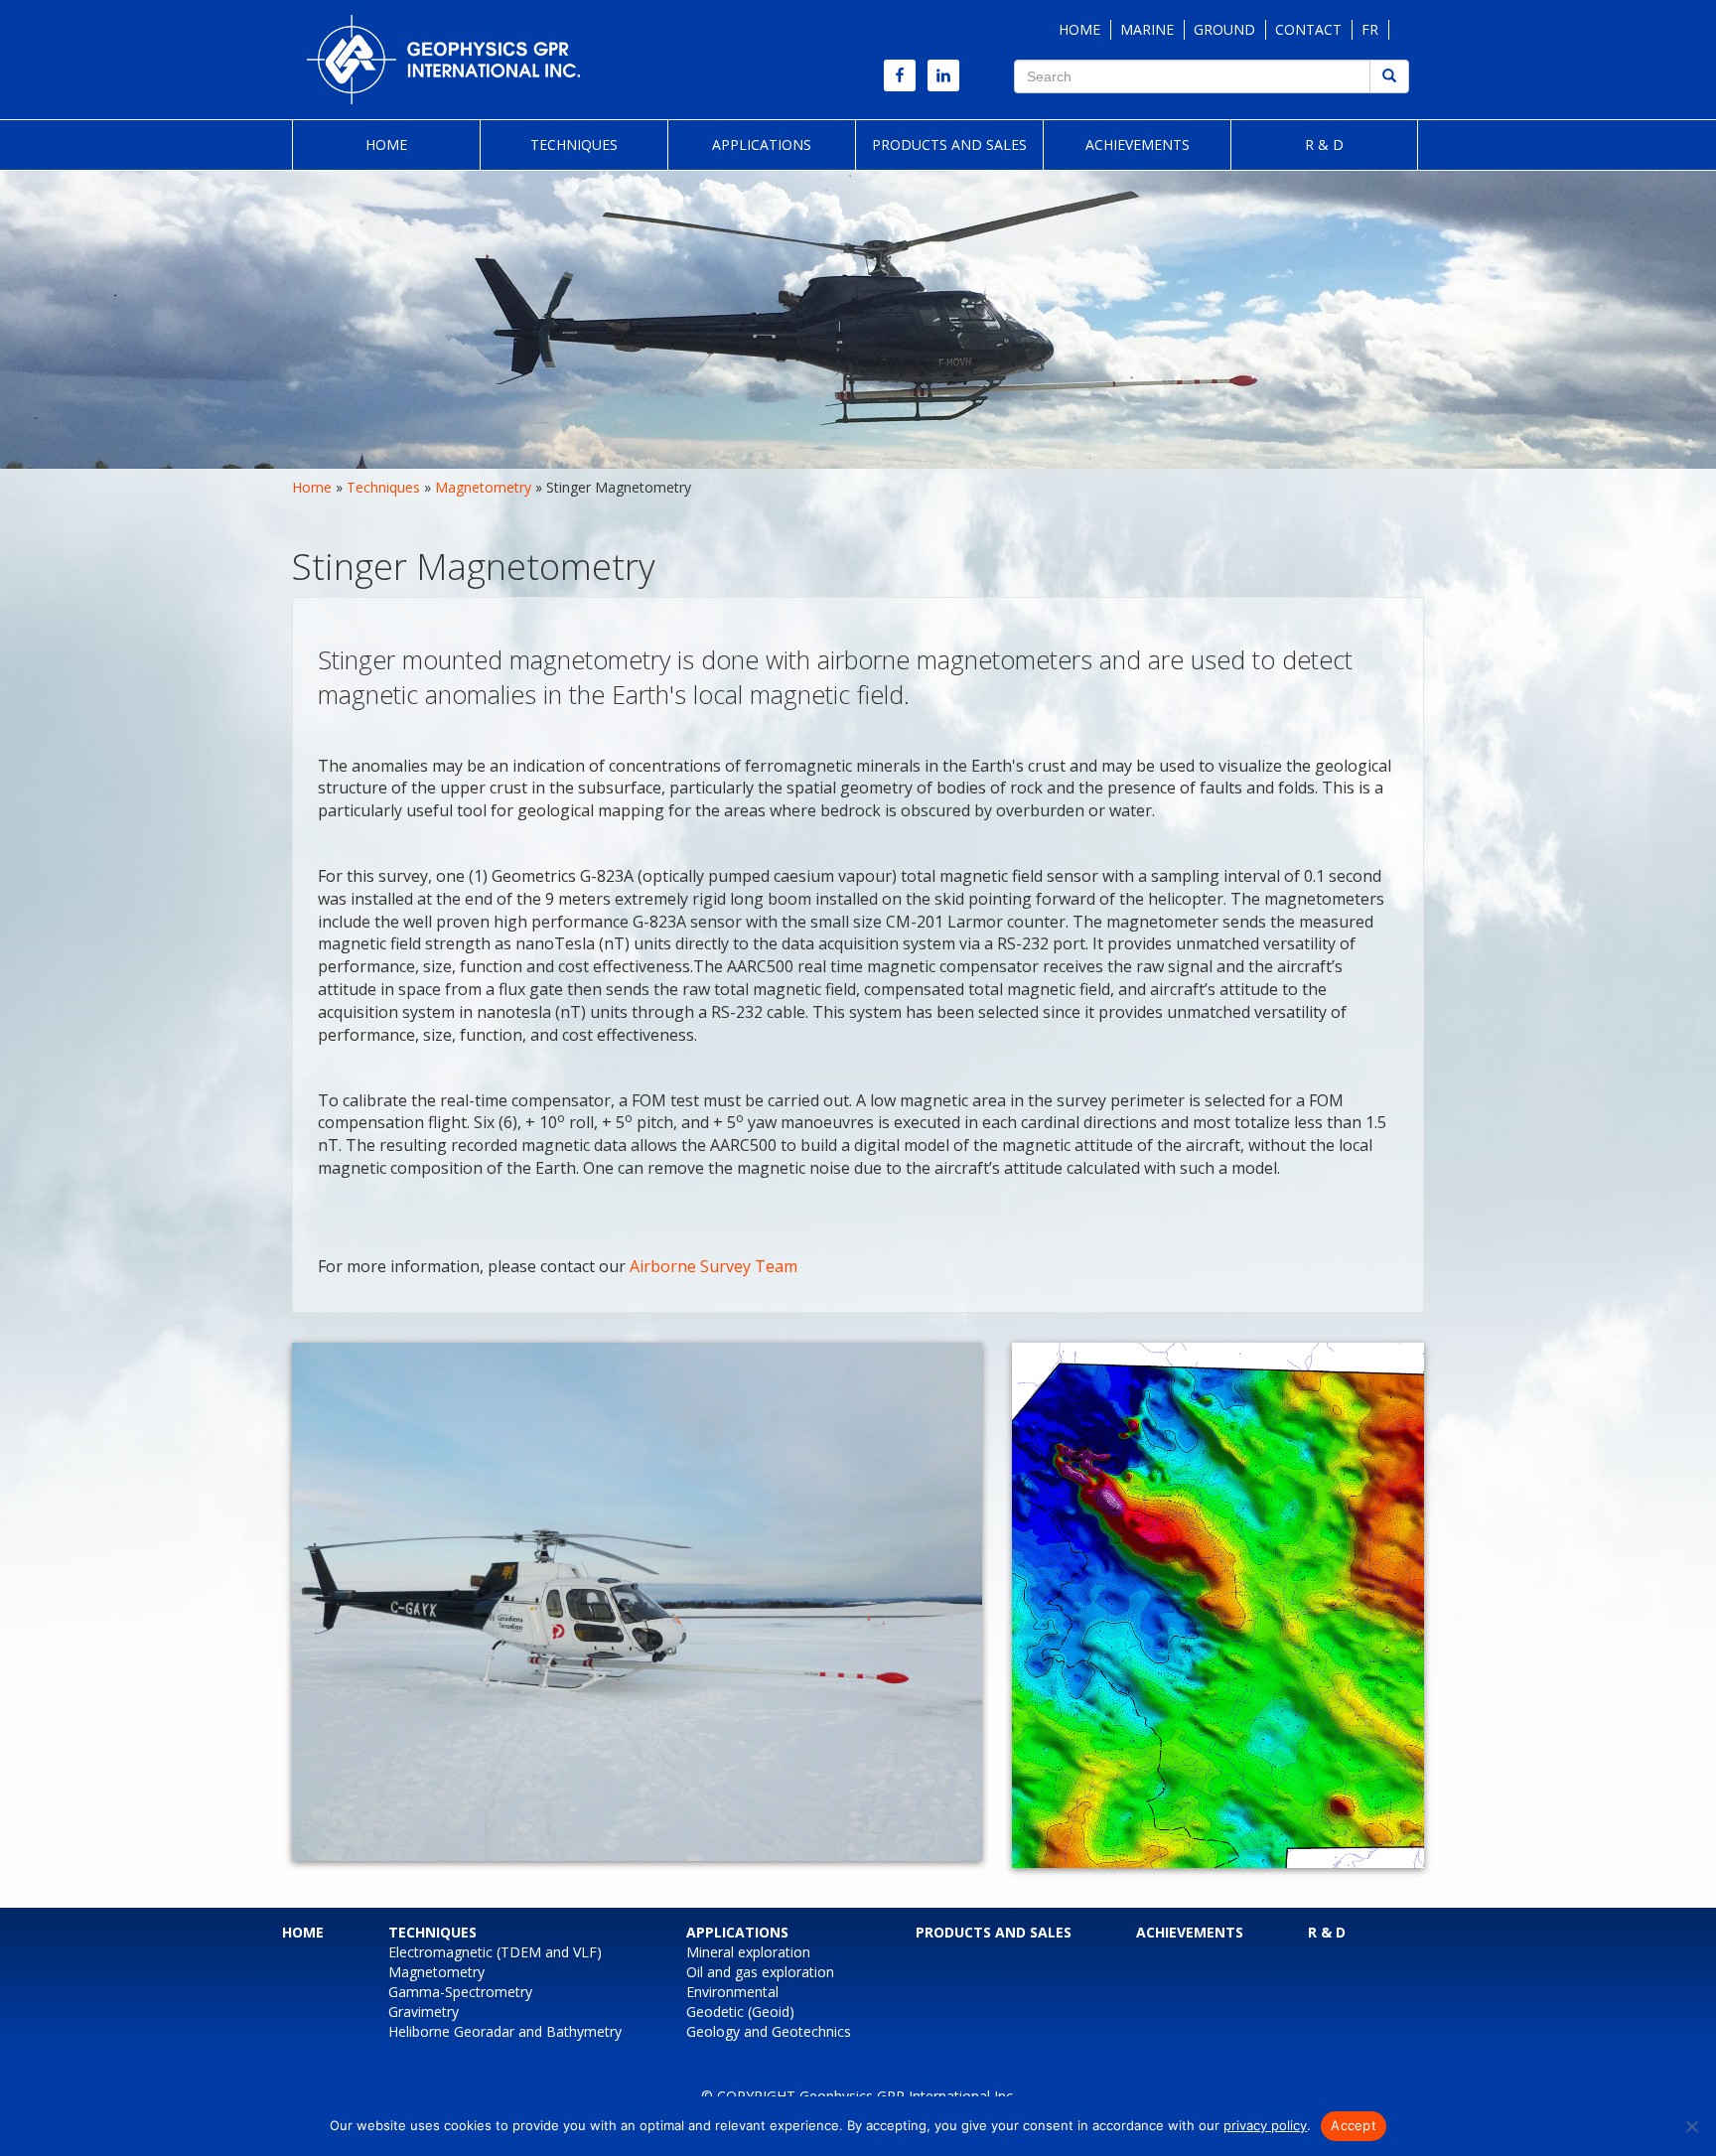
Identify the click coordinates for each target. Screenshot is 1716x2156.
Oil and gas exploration (760, 1972)
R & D (1324, 144)
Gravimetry (424, 2012)
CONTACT (1308, 29)
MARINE (1147, 29)
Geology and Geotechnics (769, 2031)
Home (386, 144)
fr (1370, 29)
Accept (1354, 2125)
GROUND (1224, 29)
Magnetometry (483, 487)
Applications (762, 144)
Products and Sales (949, 144)
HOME (1079, 29)
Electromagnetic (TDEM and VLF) (495, 1952)
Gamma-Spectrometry (460, 1992)
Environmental (732, 1992)
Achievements (1138, 144)
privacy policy (1265, 2125)
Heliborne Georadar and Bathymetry (505, 2031)
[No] (1691, 2126)
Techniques (574, 144)
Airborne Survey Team (714, 1266)
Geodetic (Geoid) (740, 2012)
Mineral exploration (748, 1952)
